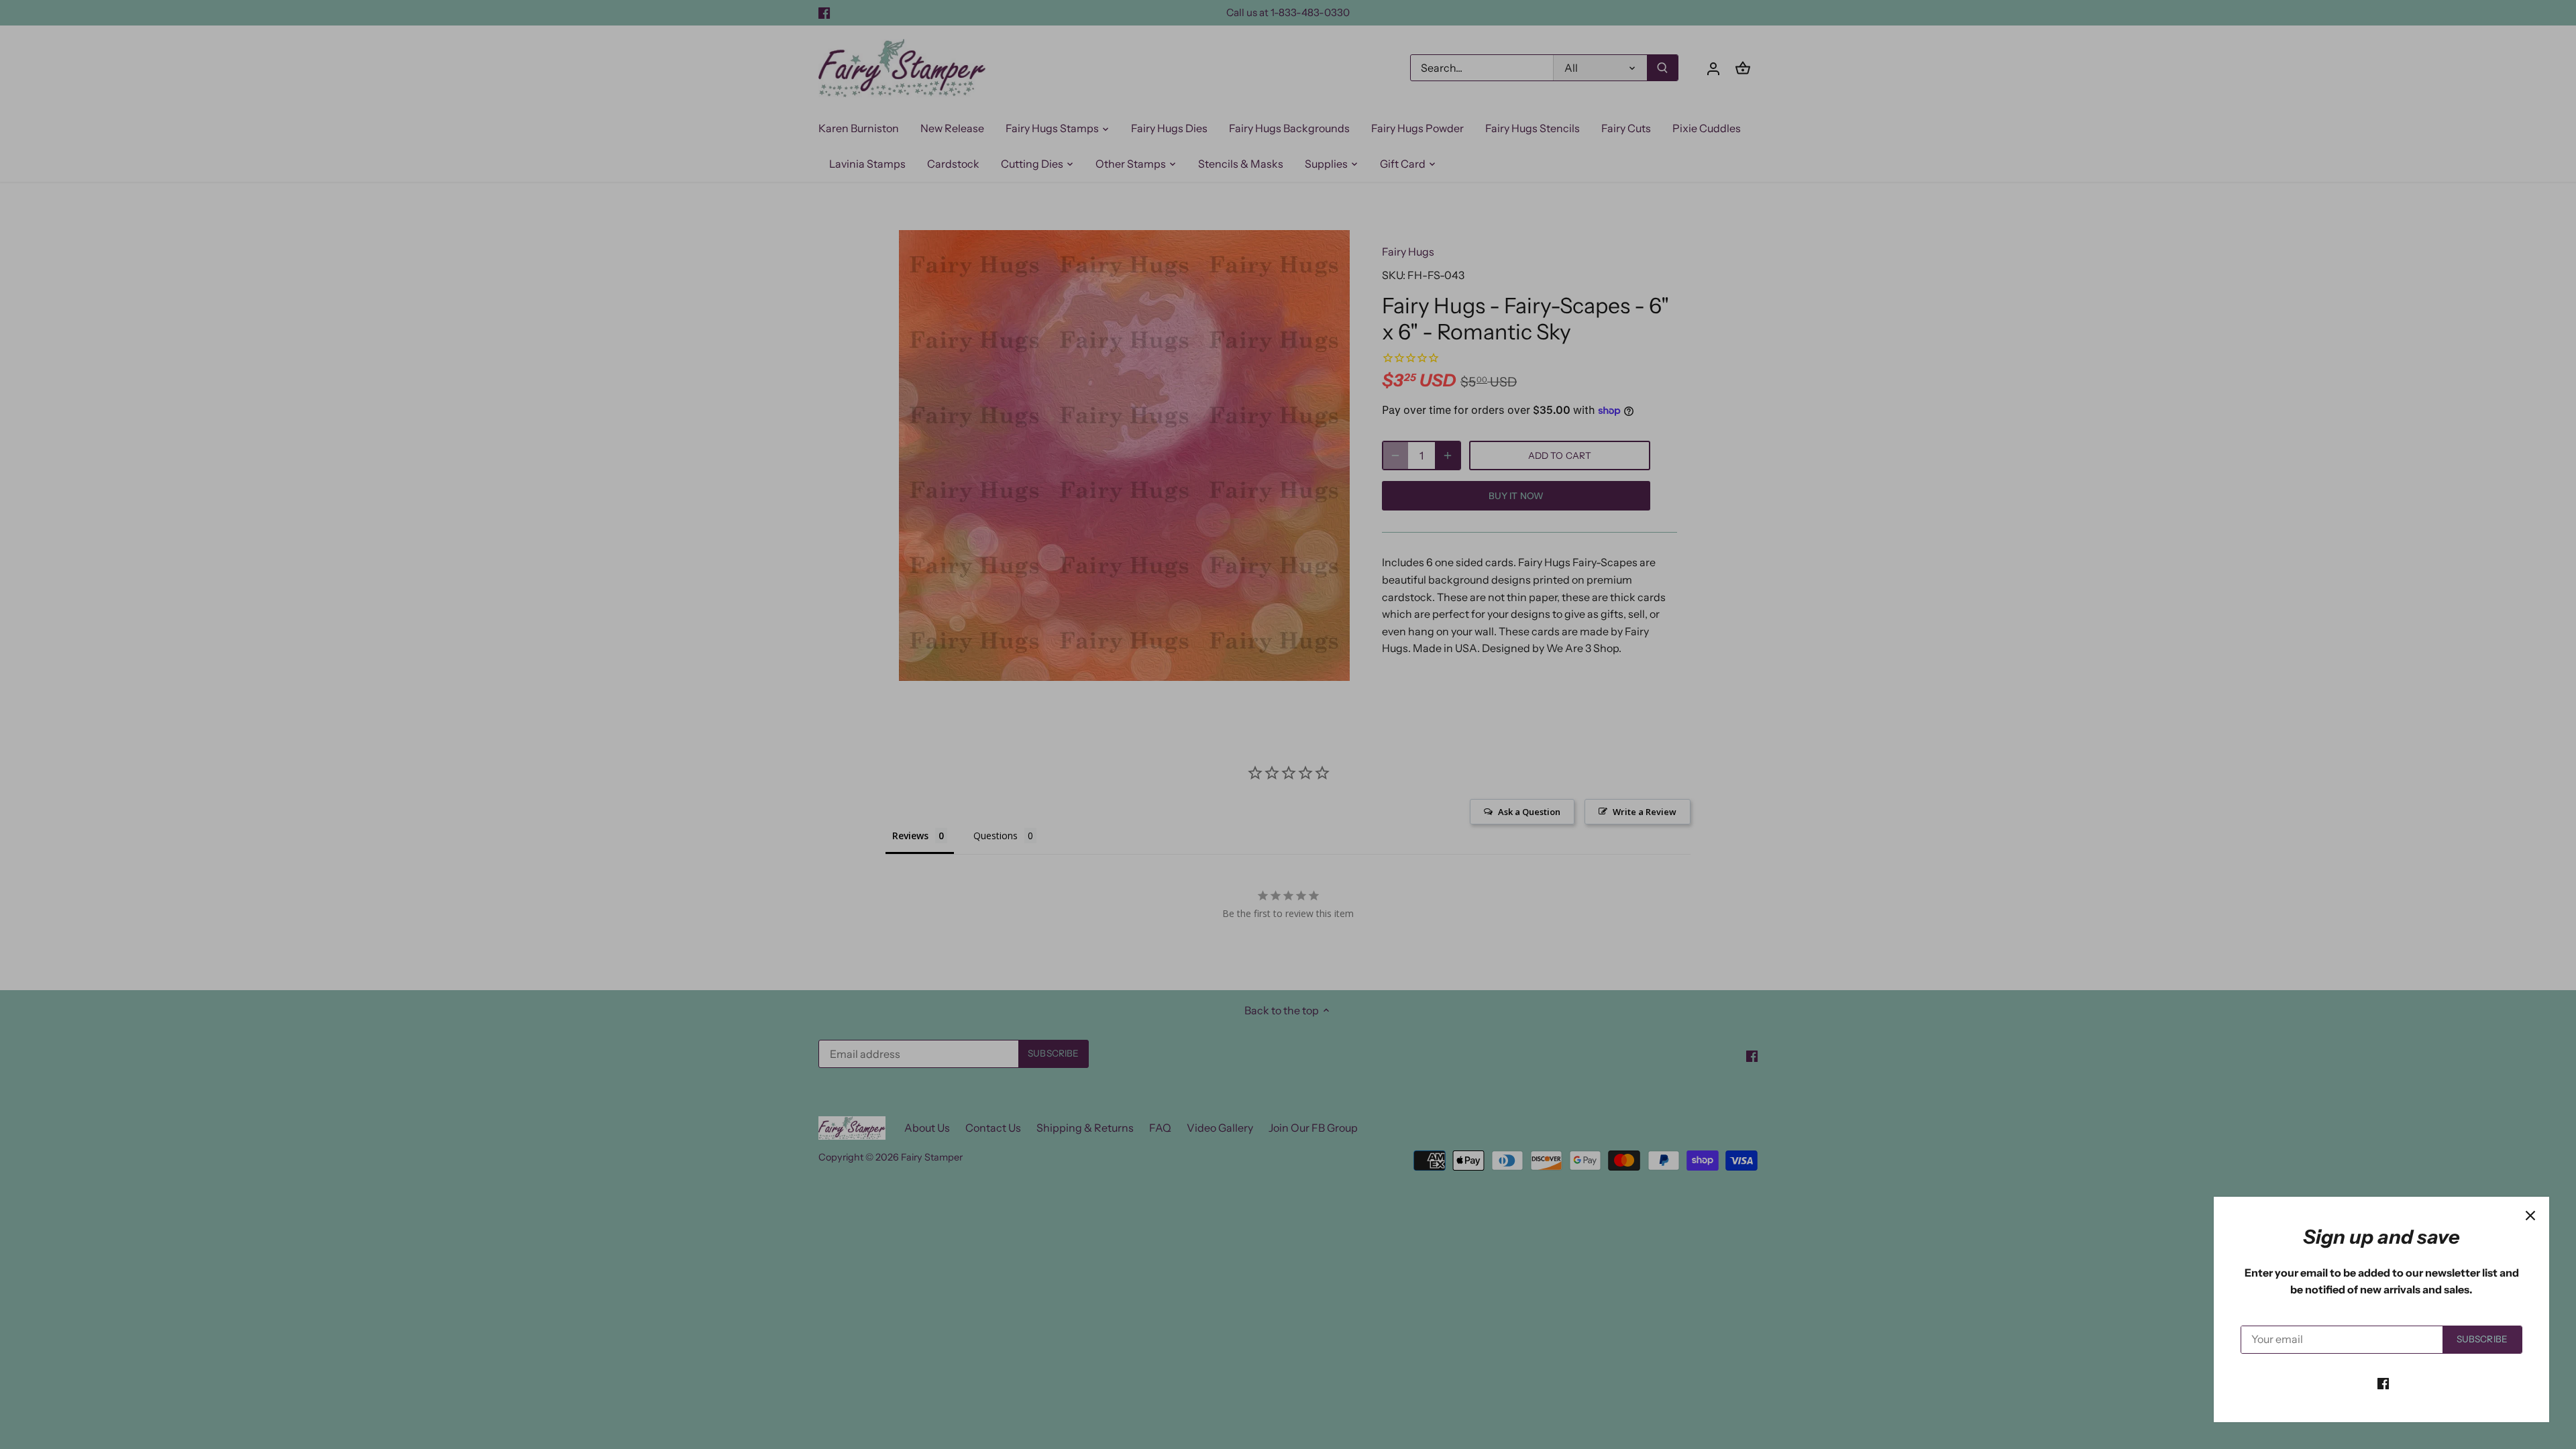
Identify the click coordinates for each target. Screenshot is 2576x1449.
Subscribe (2482, 1339)
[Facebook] (2383, 1383)
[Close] (2530, 1216)
